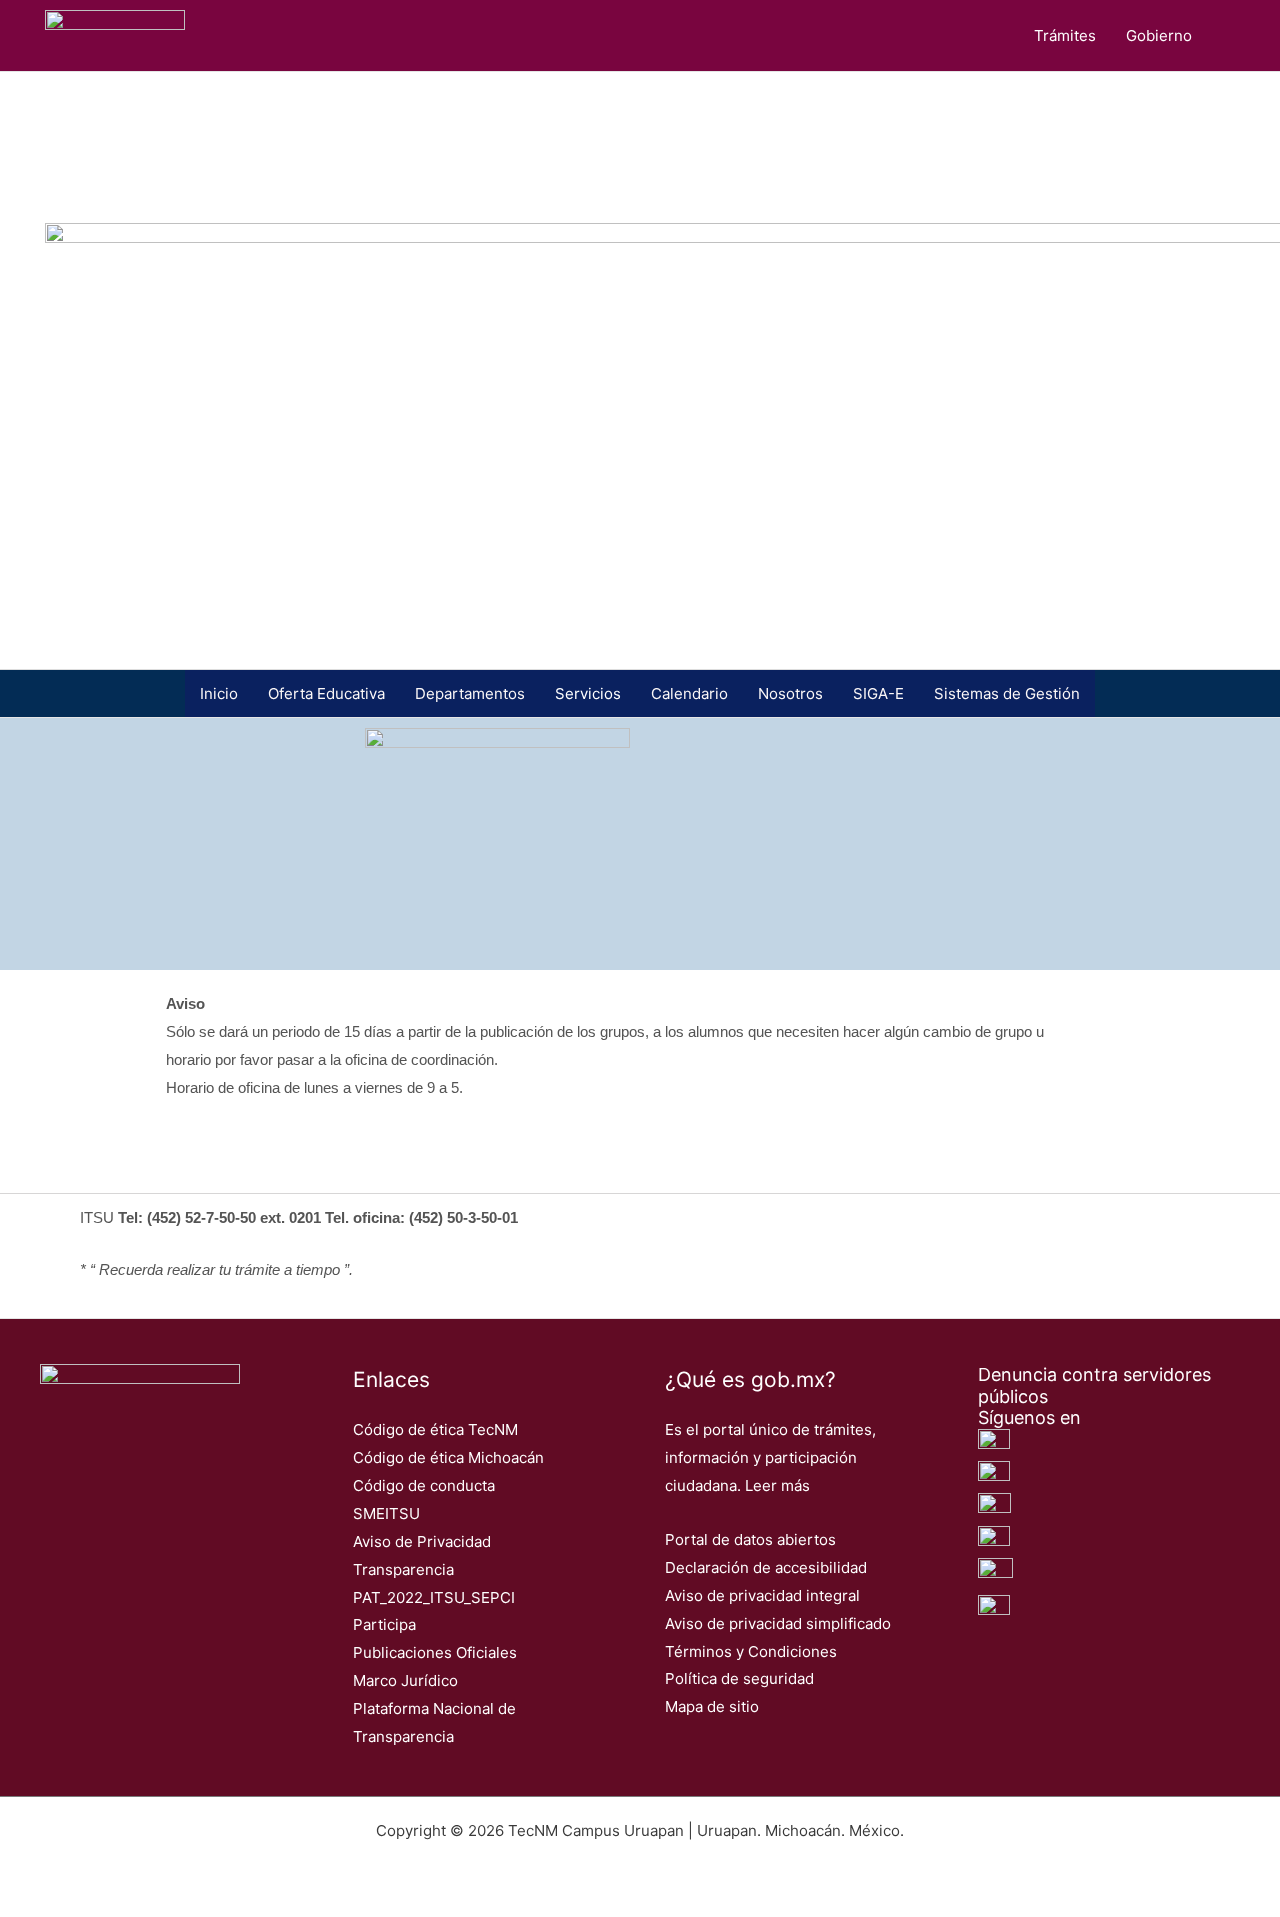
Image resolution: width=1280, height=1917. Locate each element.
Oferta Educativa (326, 693)
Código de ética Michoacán (448, 1457)
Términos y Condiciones (751, 1651)
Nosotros (790, 693)
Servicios (588, 693)
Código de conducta (424, 1485)
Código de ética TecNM (435, 1429)
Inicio (219, 693)
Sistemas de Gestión (1007, 693)
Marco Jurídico (405, 1680)
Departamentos (470, 693)
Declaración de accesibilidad (766, 1567)
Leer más (777, 1485)
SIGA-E (878, 693)
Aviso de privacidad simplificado (778, 1623)
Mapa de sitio (712, 1706)
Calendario (689, 693)
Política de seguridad (739, 1678)
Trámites (1065, 35)
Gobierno (1159, 35)
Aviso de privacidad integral (762, 1595)
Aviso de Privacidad (422, 1541)
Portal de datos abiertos (750, 1539)
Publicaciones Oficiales (435, 1652)
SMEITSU (386, 1513)
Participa (384, 1624)
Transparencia (403, 1569)
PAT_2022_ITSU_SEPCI (434, 1597)
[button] (1236, 36)
